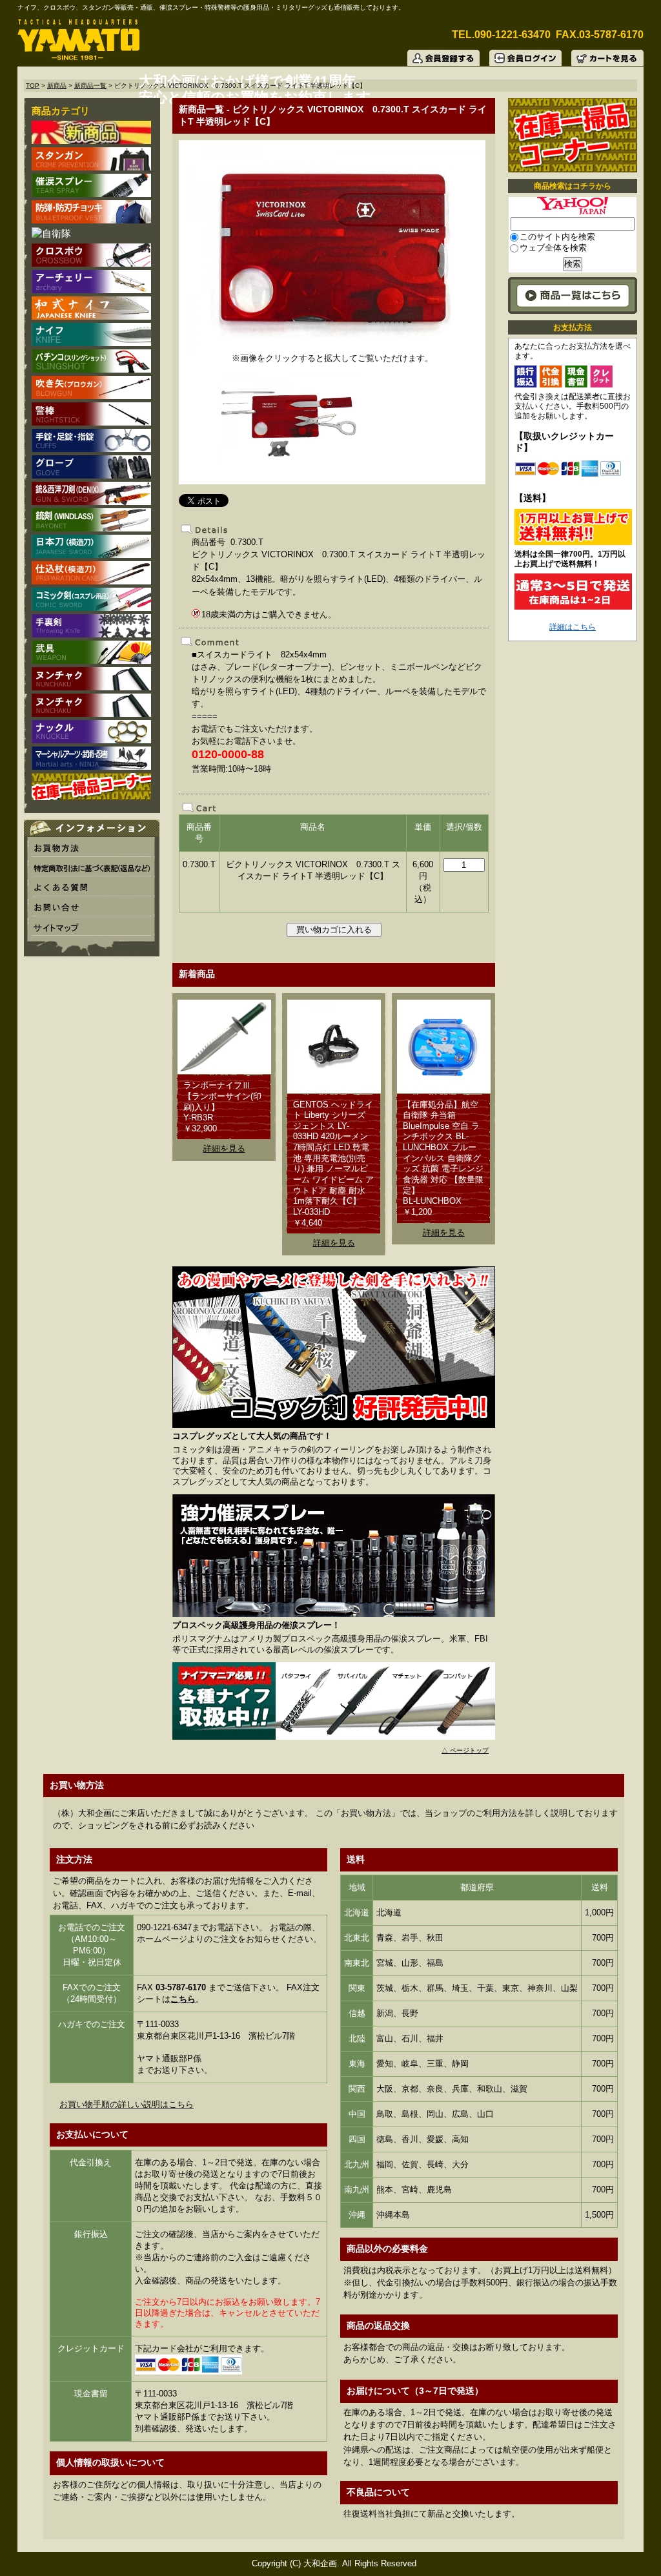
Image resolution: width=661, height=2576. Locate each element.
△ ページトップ (465, 1750)
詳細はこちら (573, 627)
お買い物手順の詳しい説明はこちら (127, 2104)
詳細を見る (224, 1149)
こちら (183, 1999)
